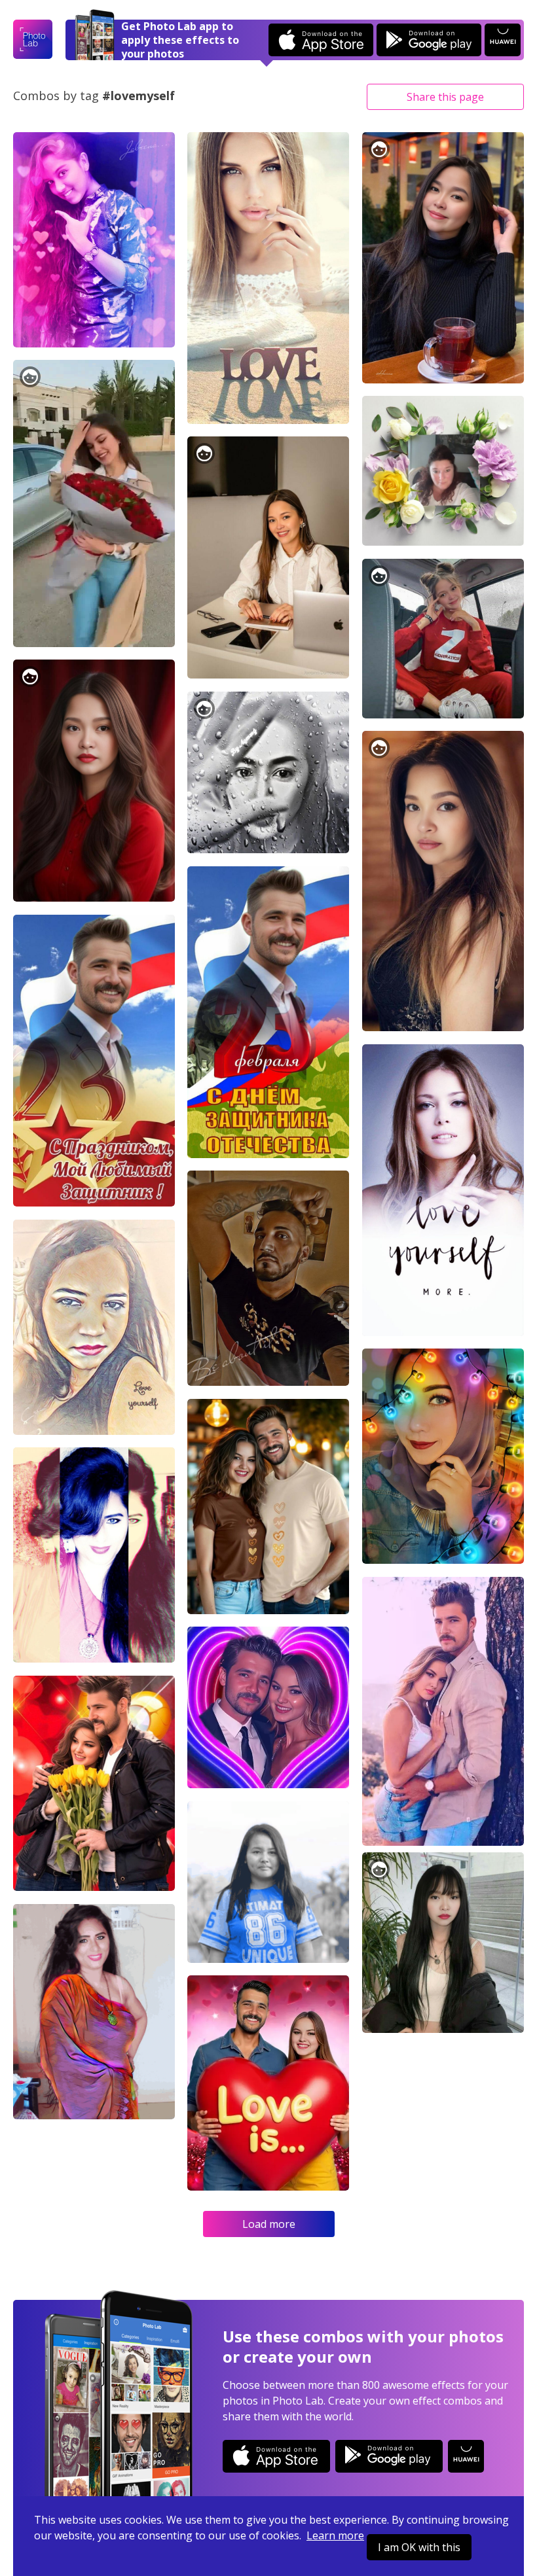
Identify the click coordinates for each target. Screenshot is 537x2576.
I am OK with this (419, 2547)
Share (445, 97)
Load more (269, 2224)
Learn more (335, 2535)
